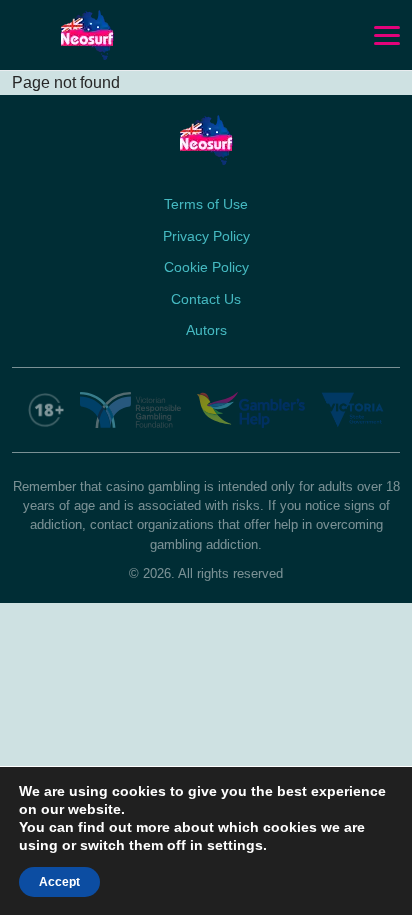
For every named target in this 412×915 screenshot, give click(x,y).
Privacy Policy (206, 236)
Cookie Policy (206, 267)
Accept (59, 882)
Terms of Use (206, 204)
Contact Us (206, 299)
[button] (387, 36)
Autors (206, 330)
